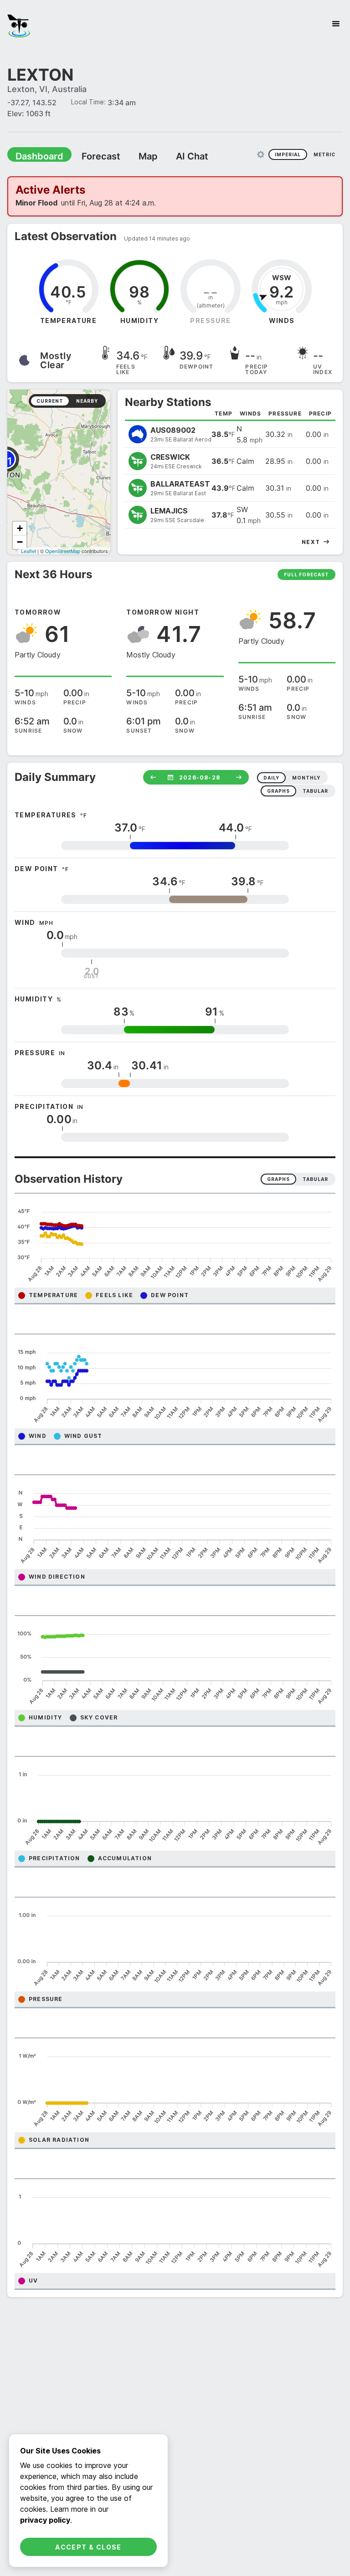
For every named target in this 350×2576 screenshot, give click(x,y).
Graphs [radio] (278, 1179)
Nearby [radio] (87, 401)
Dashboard (35, 156)
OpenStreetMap (63, 551)
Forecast (89, 156)
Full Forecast (306, 575)
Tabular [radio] (315, 1179)
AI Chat (170, 156)
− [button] (20, 542)
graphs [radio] (278, 791)
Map (131, 156)
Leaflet (28, 551)
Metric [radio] (324, 154)
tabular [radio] (315, 791)
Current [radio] (50, 401)
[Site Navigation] (336, 24)
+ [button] (20, 528)
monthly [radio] (306, 778)
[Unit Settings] (261, 154)
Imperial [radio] (288, 154)
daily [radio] (271, 778)
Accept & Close (88, 2547)
